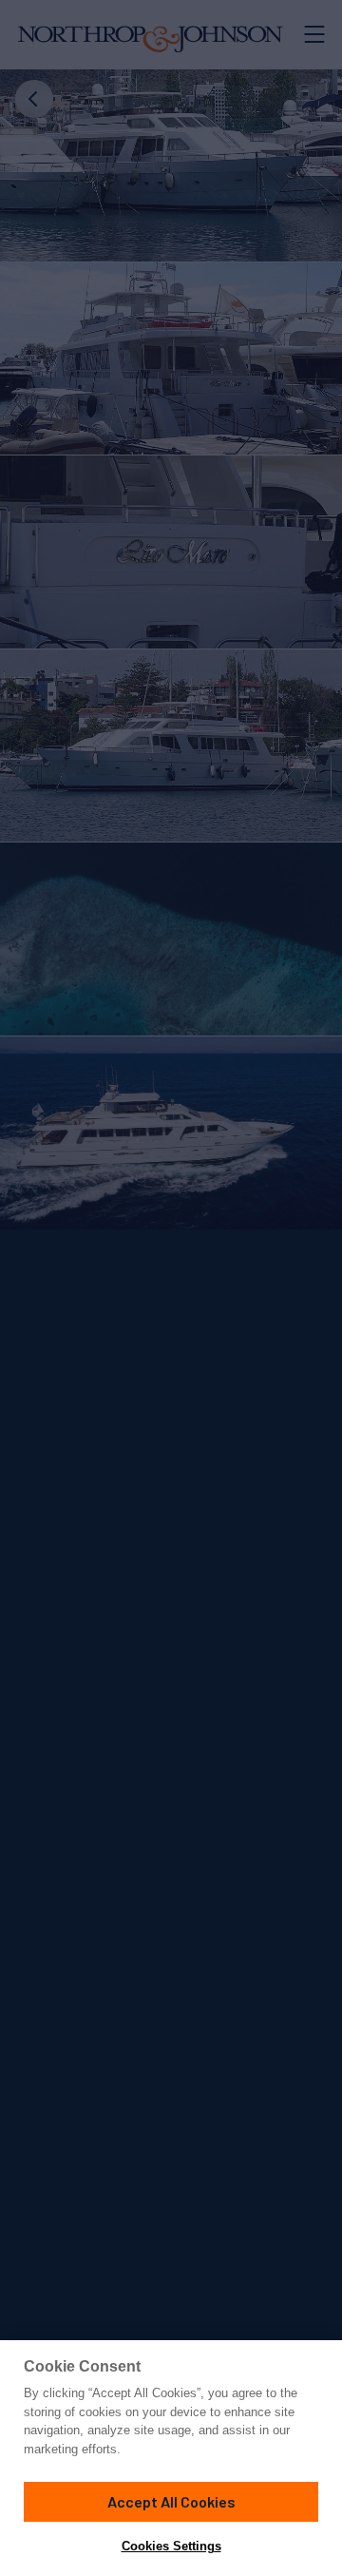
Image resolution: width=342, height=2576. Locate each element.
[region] (171, 2458)
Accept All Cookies (171, 2501)
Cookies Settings (171, 2546)
